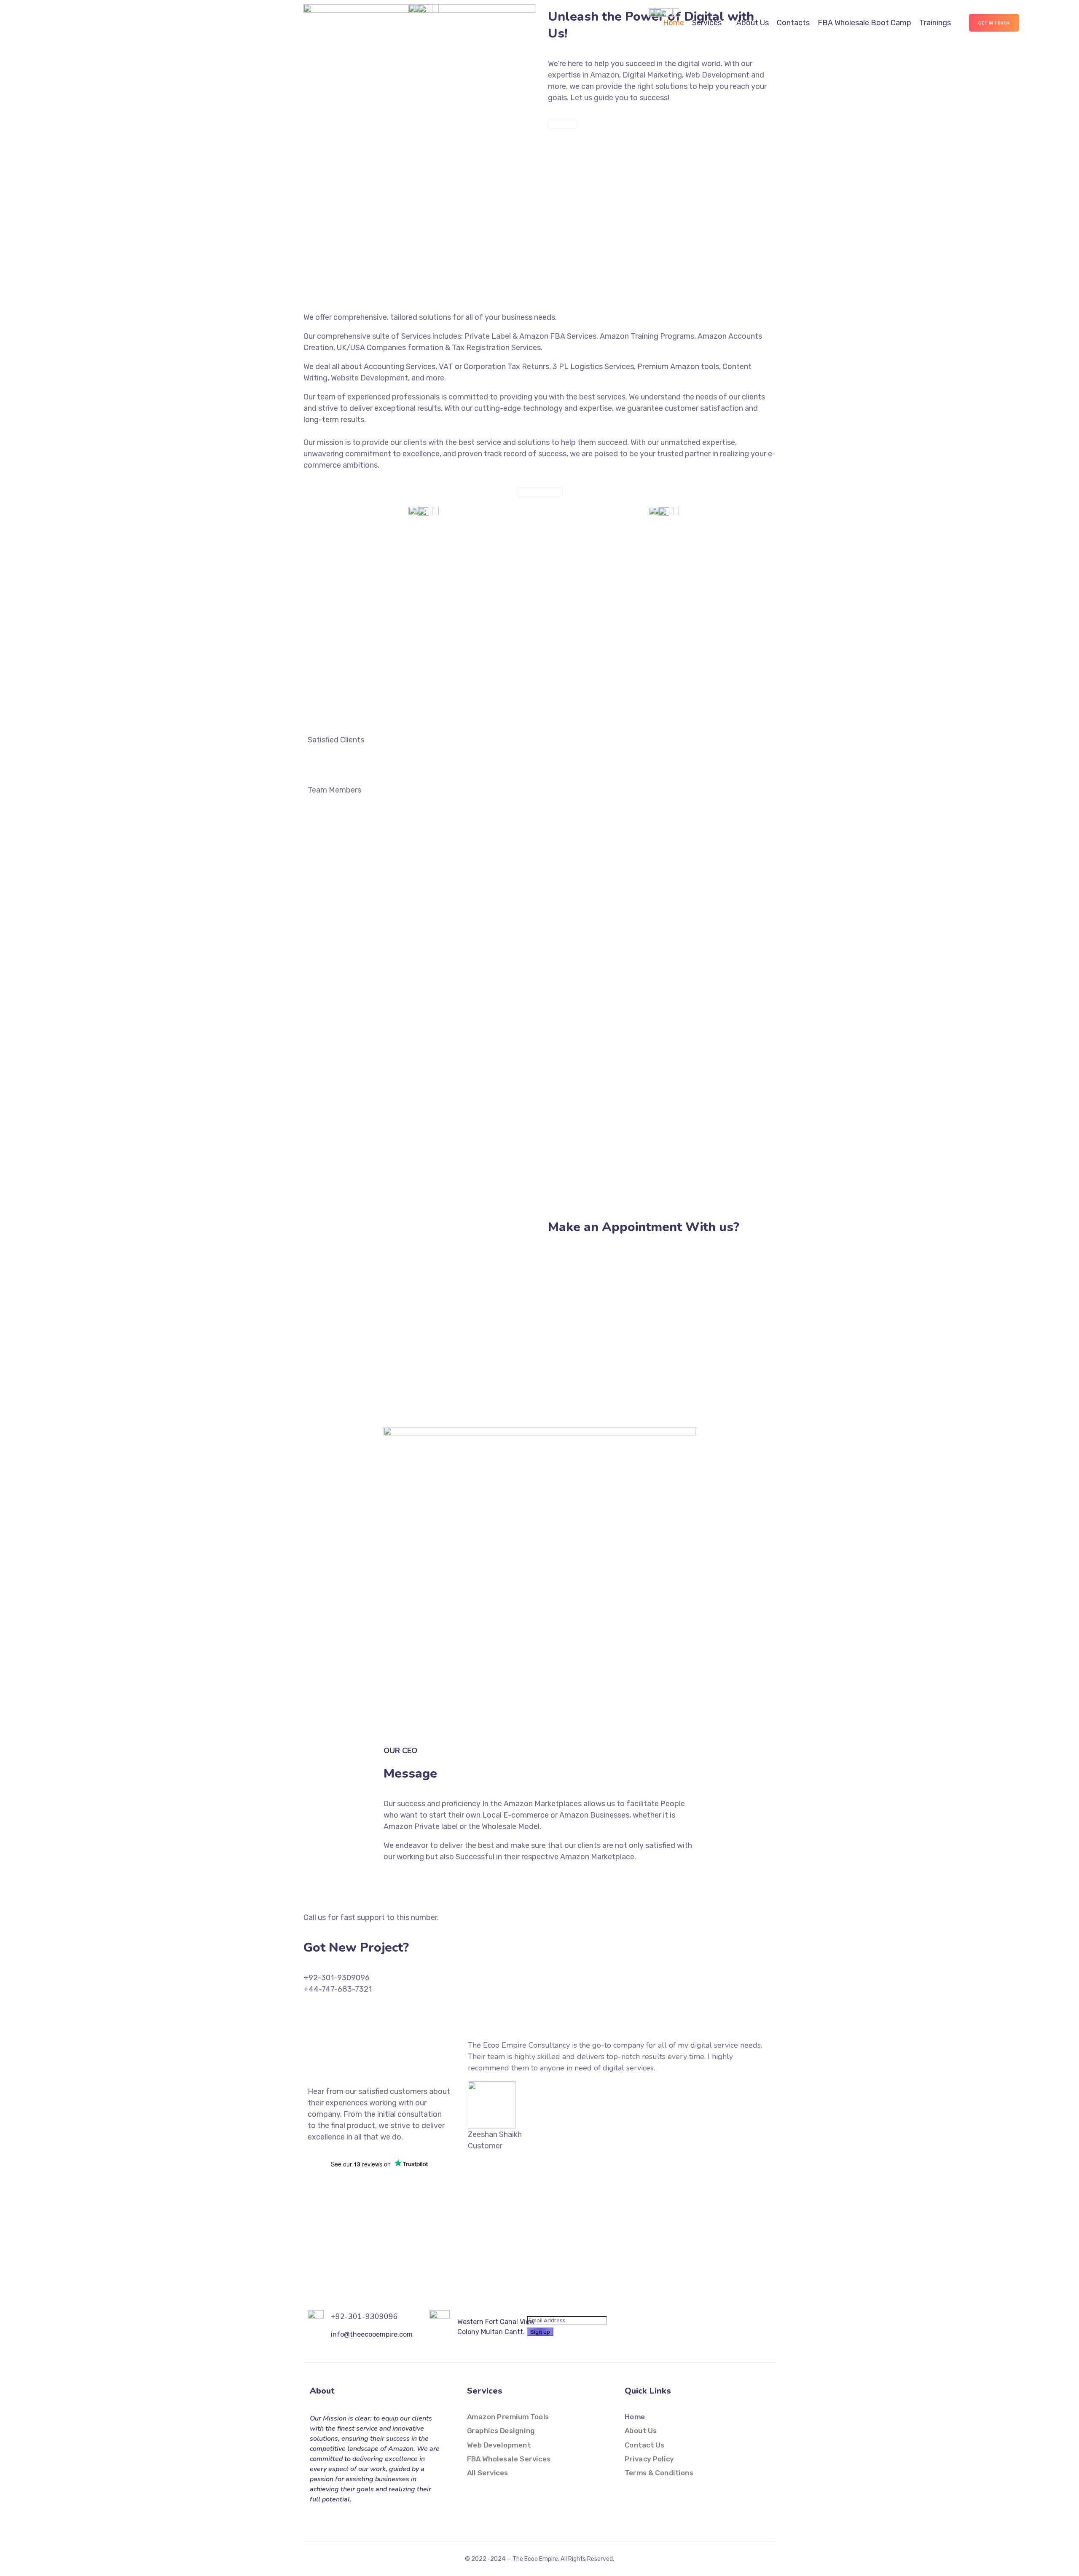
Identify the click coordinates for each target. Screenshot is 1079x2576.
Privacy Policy (649, 2459)
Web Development (499, 2445)
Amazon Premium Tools (508, 2417)
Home (674, 23)
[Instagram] (332, 2517)
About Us (753, 23)
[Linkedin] (349, 2517)
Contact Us (644, 2445)
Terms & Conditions (659, 2473)
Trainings (935, 23)
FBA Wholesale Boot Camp (864, 23)
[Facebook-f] (315, 2517)
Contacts (793, 23)
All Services (488, 2473)
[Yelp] (366, 2517)
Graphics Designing (501, 2431)
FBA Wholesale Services (509, 2459)
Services (707, 23)
